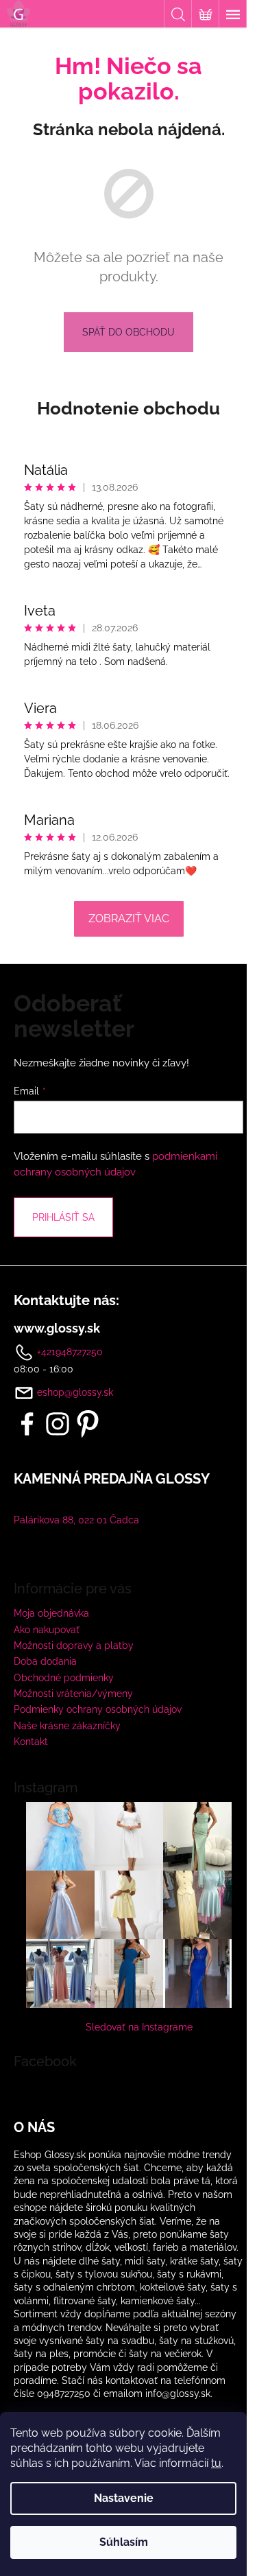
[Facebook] (27, 1424)
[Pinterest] (88, 1424)
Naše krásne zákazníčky (67, 1726)
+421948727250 (69, 1351)
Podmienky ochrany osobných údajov (98, 1709)
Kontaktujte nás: (66, 1300)
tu (216, 2463)
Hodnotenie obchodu (128, 408)
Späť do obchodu (128, 332)
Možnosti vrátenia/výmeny (73, 1694)
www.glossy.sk (57, 1328)
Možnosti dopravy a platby (74, 1646)
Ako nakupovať (47, 1630)
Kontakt (31, 1742)
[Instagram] (58, 1424)
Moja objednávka (51, 1613)
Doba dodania (45, 1661)
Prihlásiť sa (63, 1217)
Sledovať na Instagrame (139, 2027)
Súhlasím (124, 2542)
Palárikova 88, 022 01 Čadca (76, 1520)
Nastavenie (124, 2498)
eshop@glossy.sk (75, 1392)
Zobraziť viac (129, 918)
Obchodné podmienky (64, 1678)
